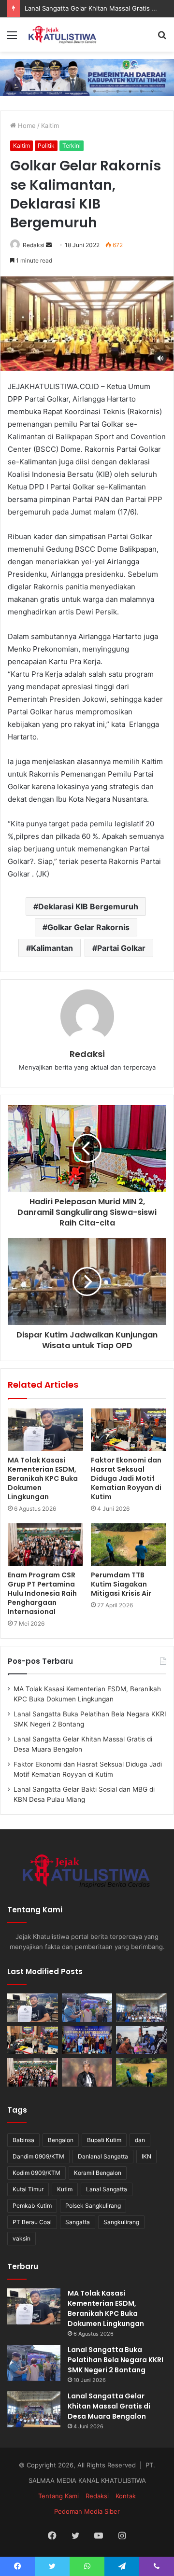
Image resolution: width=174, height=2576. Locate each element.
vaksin (22, 2238)
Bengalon (61, 2140)
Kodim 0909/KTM (36, 2173)
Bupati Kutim (104, 2140)
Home (26, 125)
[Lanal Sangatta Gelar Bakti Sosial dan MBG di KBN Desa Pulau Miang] (87, 2040)
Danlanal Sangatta (103, 2156)
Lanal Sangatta (107, 2189)
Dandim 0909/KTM (38, 2156)
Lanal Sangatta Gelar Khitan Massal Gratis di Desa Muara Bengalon (109, 2406)
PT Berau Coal (32, 2222)
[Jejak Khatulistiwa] (63, 35)
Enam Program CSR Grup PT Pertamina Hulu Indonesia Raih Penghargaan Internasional (42, 1593)
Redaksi (34, 245)
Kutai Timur (28, 2189)
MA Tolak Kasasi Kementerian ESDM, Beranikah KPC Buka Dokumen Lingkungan (43, 1478)
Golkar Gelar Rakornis (88, 927)
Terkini (72, 146)
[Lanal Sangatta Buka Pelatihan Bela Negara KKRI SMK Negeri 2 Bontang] (87, 2008)
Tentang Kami (58, 2496)
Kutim (65, 2189)
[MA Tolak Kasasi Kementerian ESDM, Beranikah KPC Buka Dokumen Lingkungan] (45, 1430)
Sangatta (78, 2222)
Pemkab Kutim (32, 2206)
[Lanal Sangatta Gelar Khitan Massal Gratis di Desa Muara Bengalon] (141, 2008)
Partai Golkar (121, 948)
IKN (146, 2156)
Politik (46, 146)
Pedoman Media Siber (87, 2511)
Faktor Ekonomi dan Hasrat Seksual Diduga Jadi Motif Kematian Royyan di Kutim (126, 1478)
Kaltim (50, 125)
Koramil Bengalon (98, 2173)
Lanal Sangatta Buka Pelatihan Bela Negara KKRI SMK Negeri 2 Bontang (116, 2360)
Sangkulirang (121, 2222)
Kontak (126, 2496)
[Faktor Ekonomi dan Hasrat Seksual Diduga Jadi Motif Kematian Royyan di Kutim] (129, 1430)
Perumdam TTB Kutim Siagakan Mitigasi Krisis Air (121, 1584)
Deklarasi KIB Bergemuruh (88, 906)
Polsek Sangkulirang (93, 2206)
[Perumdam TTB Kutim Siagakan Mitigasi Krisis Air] (129, 1545)
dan (140, 2140)
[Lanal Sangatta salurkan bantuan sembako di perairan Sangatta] (141, 2040)
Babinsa (23, 2140)
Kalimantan (52, 948)
